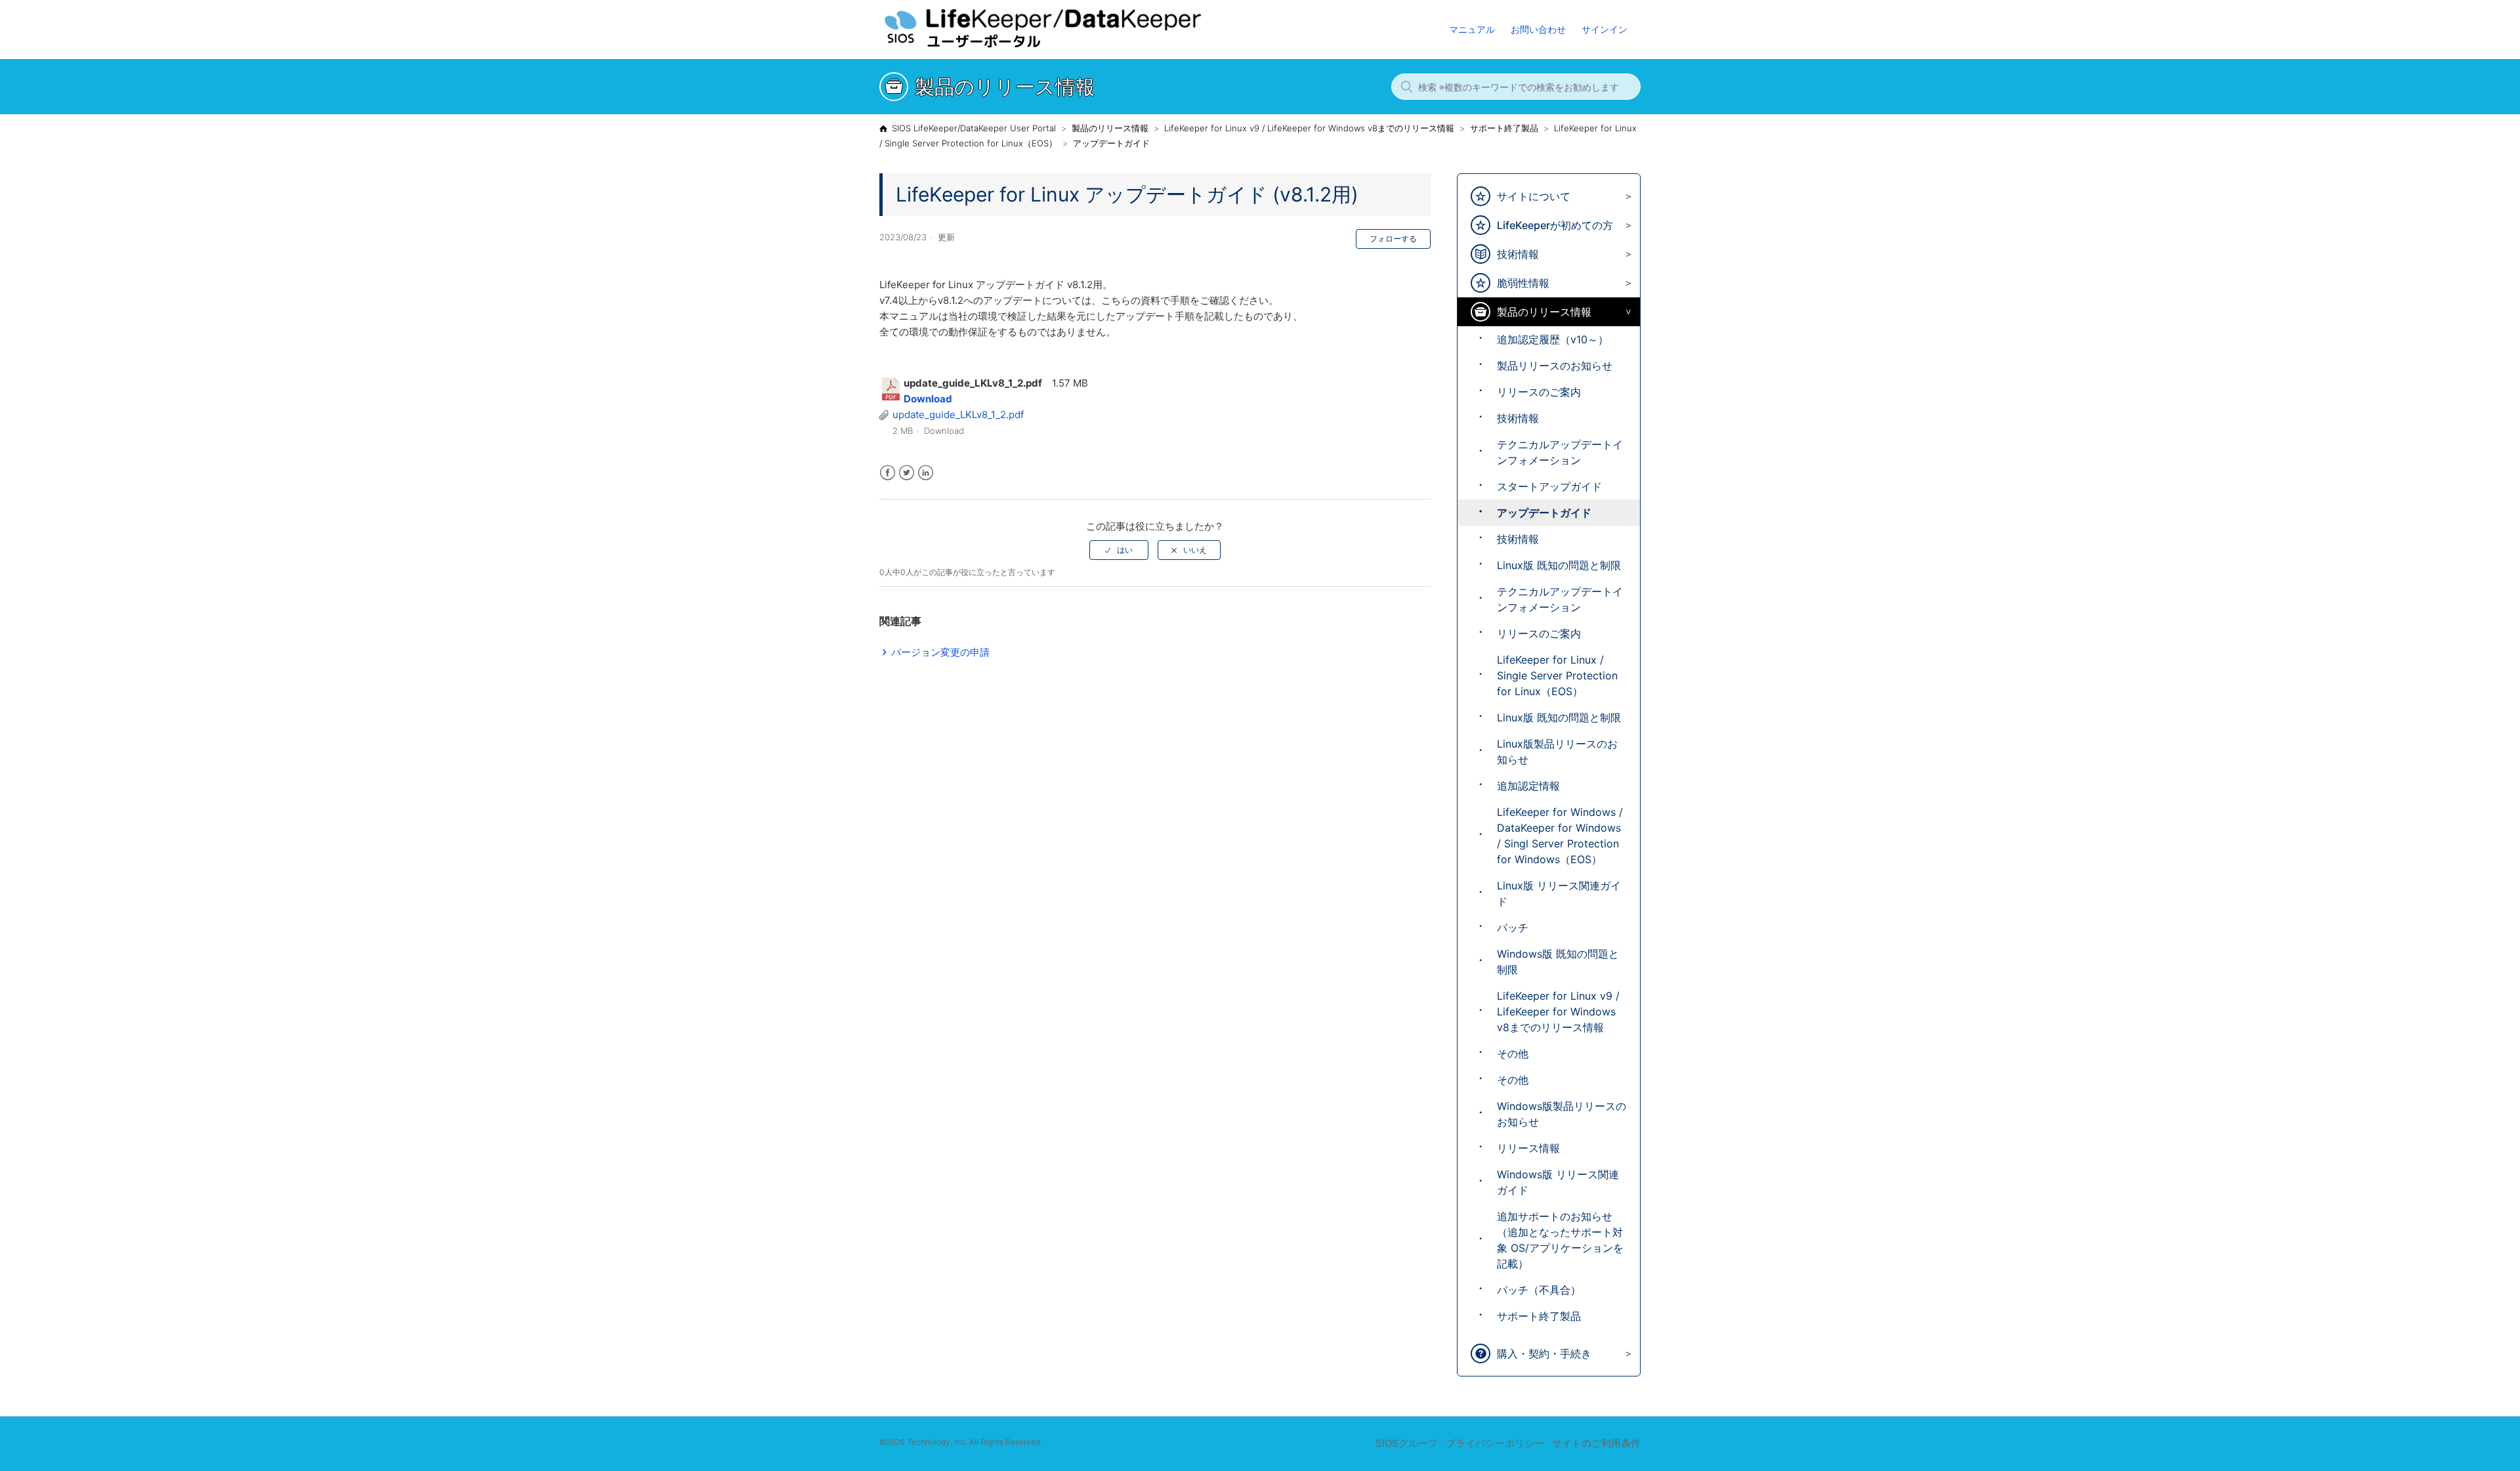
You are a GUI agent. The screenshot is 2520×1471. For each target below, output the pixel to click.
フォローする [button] (1393, 239)
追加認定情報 (1528, 786)
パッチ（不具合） (1539, 1290)
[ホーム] (1069, 46)
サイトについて (1534, 196)
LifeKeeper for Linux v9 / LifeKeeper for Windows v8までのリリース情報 (1309, 128)
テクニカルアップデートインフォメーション (1560, 452)
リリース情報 (1528, 1148)
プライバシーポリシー (1495, 1443)
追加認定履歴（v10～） (1553, 339)
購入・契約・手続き (1544, 1354)
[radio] (1119, 550)
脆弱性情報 (1523, 283)
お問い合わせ (1538, 29)
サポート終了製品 (1504, 128)
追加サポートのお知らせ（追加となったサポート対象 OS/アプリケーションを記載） (1560, 1240)
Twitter (907, 473)
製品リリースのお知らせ (1555, 366)
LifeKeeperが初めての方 (1555, 225)
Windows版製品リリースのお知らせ (1562, 1114)
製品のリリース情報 (1110, 128)
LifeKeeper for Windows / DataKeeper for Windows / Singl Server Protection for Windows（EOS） (1560, 836)
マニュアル (1472, 29)
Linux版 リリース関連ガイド (1559, 893)
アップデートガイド (1111, 143)
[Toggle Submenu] (1625, 197)
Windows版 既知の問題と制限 (1558, 962)
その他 (1513, 1054)
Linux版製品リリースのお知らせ (1557, 752)
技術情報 (1518, 254)
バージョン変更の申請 (940, 652)
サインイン (1605, 29)
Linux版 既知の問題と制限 (1559, 565)
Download (928, 399)
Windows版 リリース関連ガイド (1558, 1182)
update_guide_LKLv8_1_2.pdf (958, 415)
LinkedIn (926, 473)
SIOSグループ (1407, 1443)
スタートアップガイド (1549, 486)
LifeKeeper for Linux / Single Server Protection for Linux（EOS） (1557, 675)
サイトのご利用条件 (1596, 1443)
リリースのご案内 (1539, 392)
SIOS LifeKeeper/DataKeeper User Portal (974, 128)
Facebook (888, 473)
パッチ (1513, 927)
